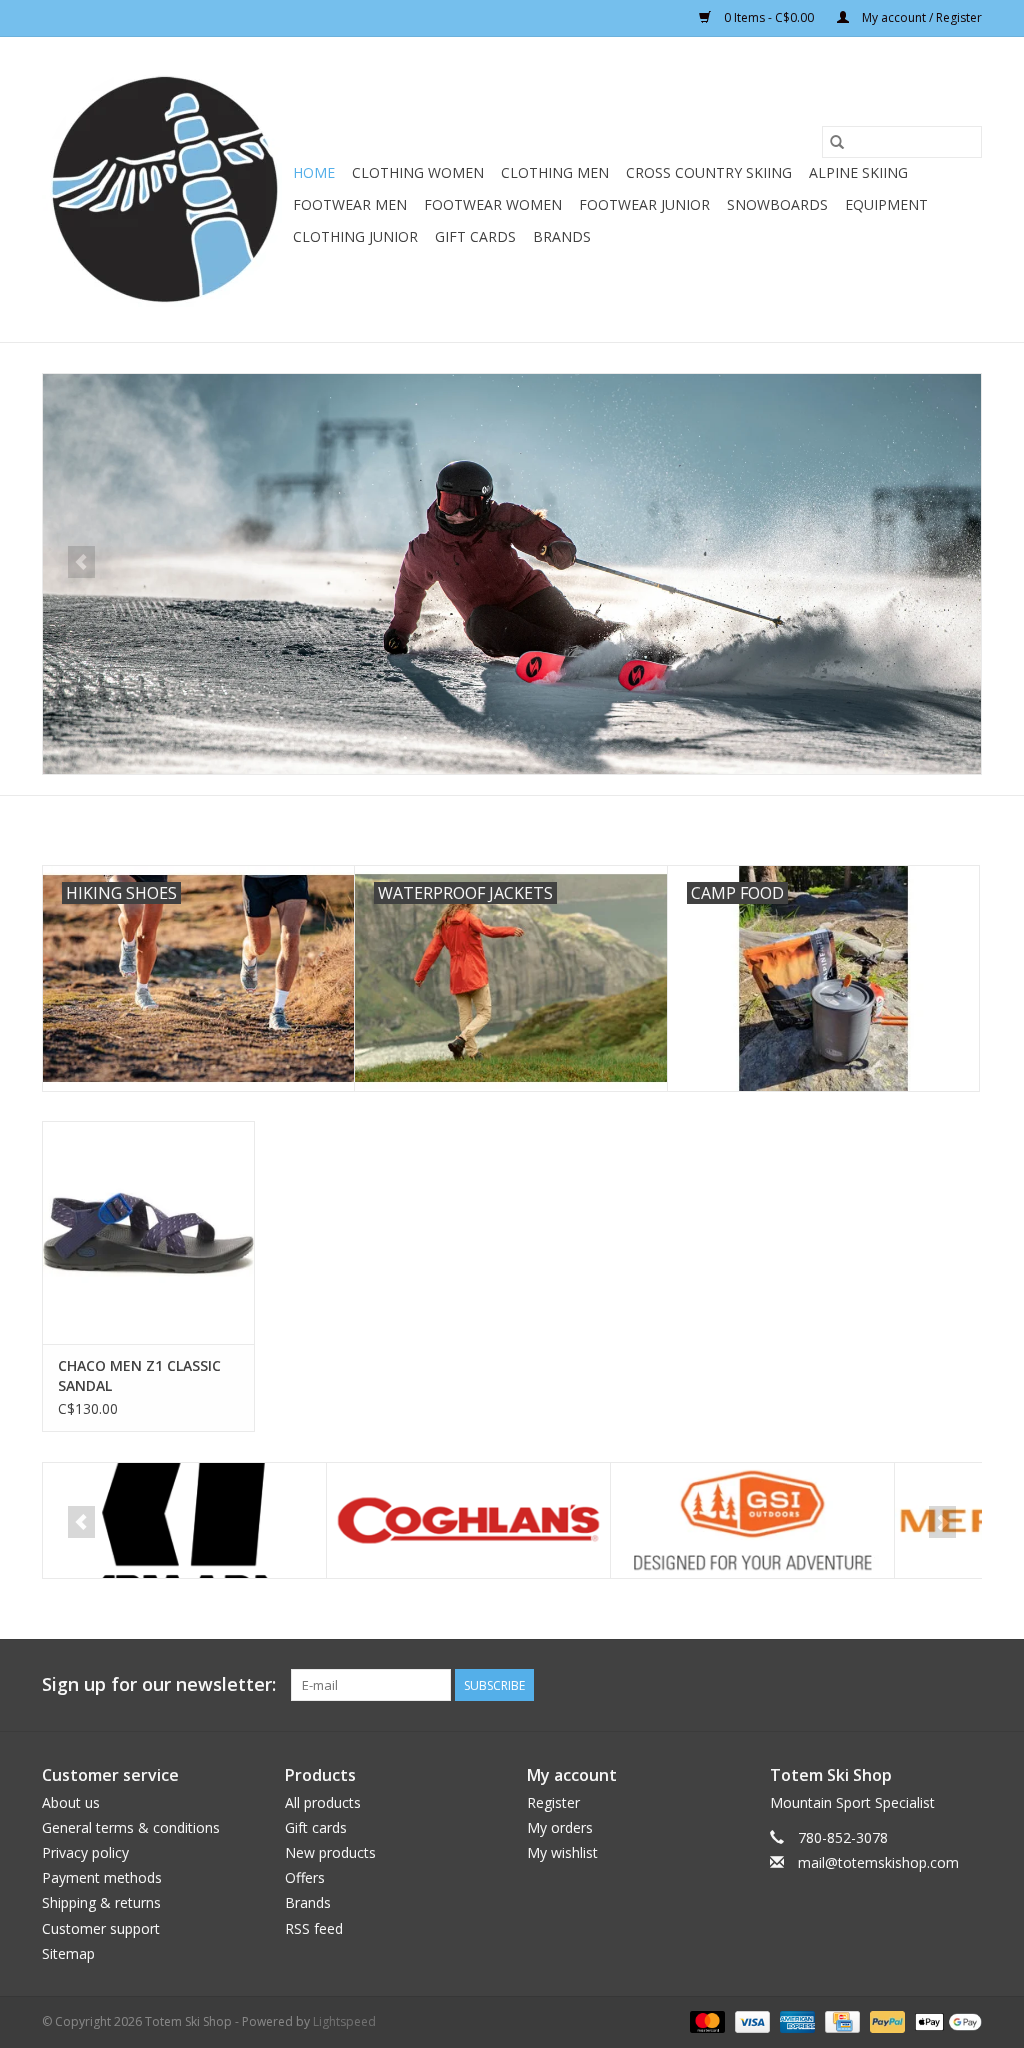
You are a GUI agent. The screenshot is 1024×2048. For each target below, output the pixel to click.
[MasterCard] (705, 2020)
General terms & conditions (131, 1827)
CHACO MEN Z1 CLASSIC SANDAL (139, 1375)
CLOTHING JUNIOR (355, 236)
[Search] (837, 142)
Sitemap (68, 1953)
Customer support (101, 1928)
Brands (562, 236)
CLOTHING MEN (555, 172)
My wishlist (562, 1852)
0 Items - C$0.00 (769, 17)
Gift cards (475, 236)
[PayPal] (885, 2020)
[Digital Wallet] (945, 2020)
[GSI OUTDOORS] (752, 1520)
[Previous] (81, 562)
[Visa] (750, 2020)
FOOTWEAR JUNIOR (644, 204)
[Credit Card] (840, 2020)
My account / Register (920, 17)
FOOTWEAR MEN (350, 204)
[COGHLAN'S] (468, 1520)
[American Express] (795, 2020)
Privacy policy (85, 1852)
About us (71, 1802)
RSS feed (314, 1928)
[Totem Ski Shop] (164, 189)
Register (553, 1802)
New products (330, 1852)
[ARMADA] (184, 1520)
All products (323, 1802)
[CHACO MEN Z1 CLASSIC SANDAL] (148, 1232)
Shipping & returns (101, 1902)
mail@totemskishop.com (878, 1862)
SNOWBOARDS (777, 204)
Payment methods (102, 1877)
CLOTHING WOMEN (418, 172)
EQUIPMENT (886, 204)
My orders (560, 1827)
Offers (305, 1877)
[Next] (942, 562)
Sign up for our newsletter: (159, 1684)
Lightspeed (344, 2021)
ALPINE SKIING (858, 172)
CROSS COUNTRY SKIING (709, 172)
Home (314, 172)
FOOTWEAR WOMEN (493, 204)
